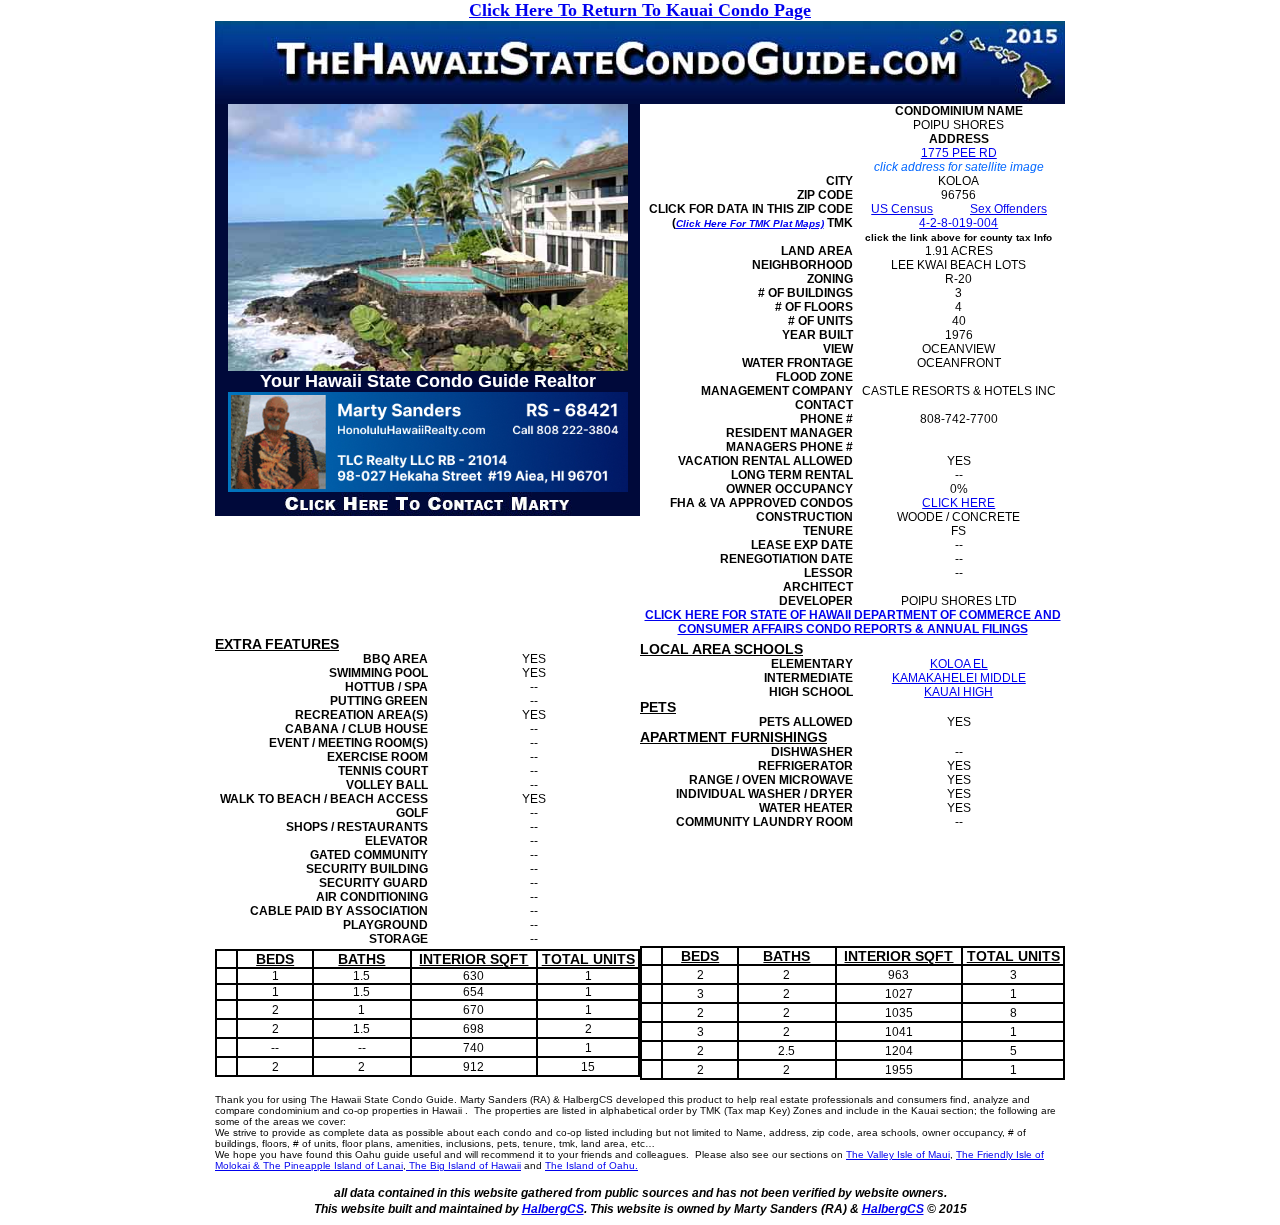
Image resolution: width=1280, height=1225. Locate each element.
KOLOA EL (959, 664)
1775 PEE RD (959, 153)
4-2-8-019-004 (958, 223)
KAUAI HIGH (958, 692)
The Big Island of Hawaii (463, 1165)
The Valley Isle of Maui (898, 1154)
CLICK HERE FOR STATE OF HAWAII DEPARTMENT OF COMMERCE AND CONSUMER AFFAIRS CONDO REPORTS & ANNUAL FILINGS (853, 622)
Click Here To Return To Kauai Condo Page (640, 10)
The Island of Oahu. (591, 1165)
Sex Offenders (1008, 209)
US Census (902, 209)
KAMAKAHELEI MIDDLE (959, 678)
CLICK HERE (958, 503)
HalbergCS (553, 1209)
